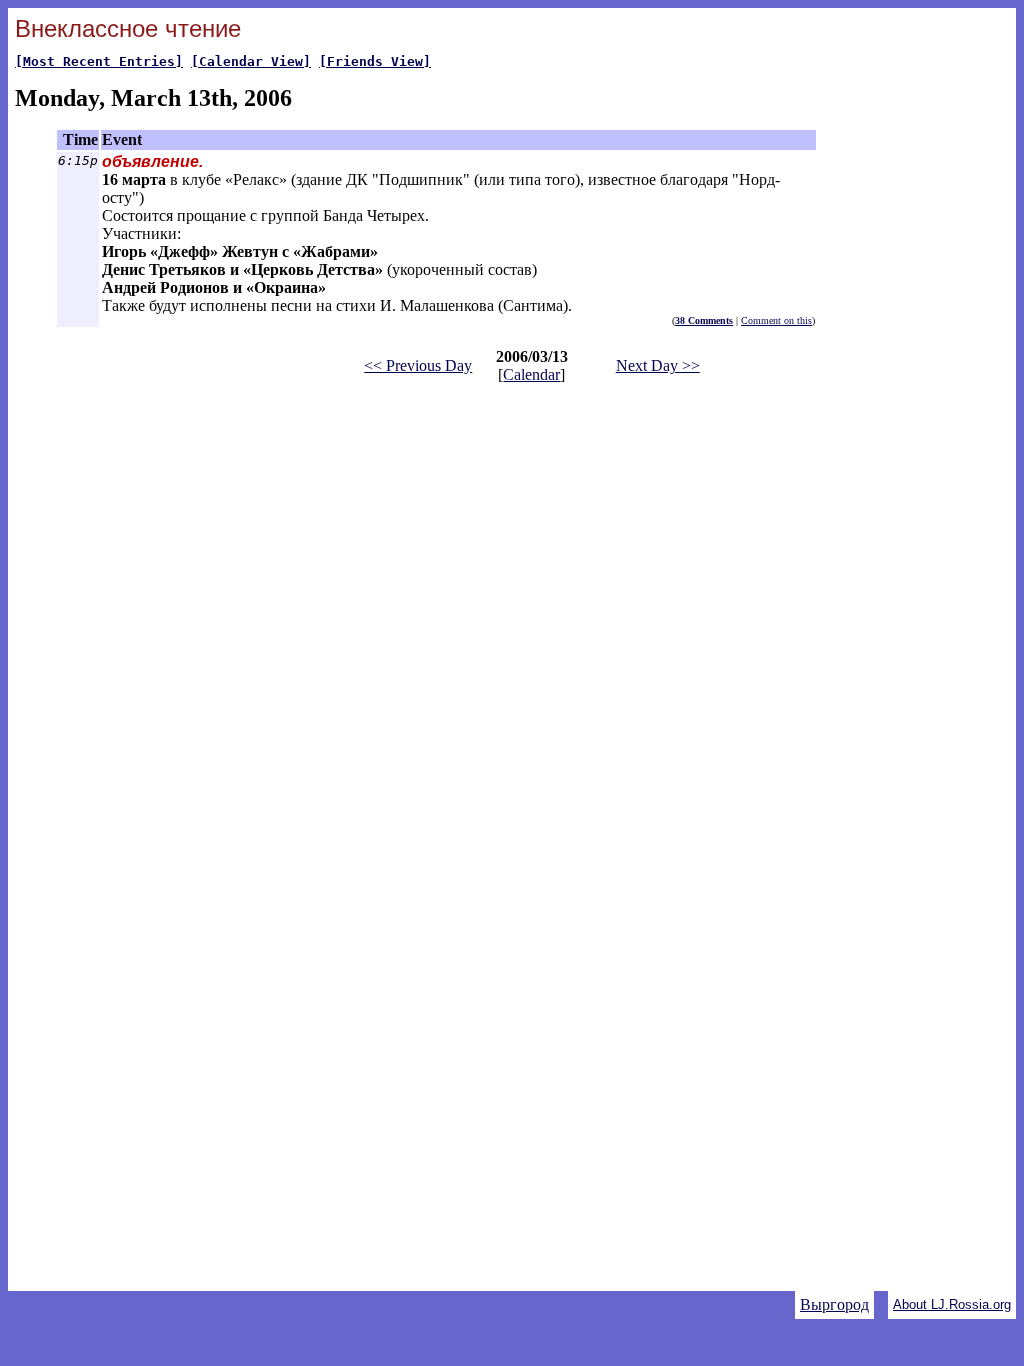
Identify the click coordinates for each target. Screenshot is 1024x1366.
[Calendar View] (251, 61)
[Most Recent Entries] (99, 61)
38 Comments (704, 320)
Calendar (531, 374)
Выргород (834, 1304)
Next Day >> (658, 365)
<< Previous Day (418, 365)
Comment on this (776, 320)
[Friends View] (375, 61)
